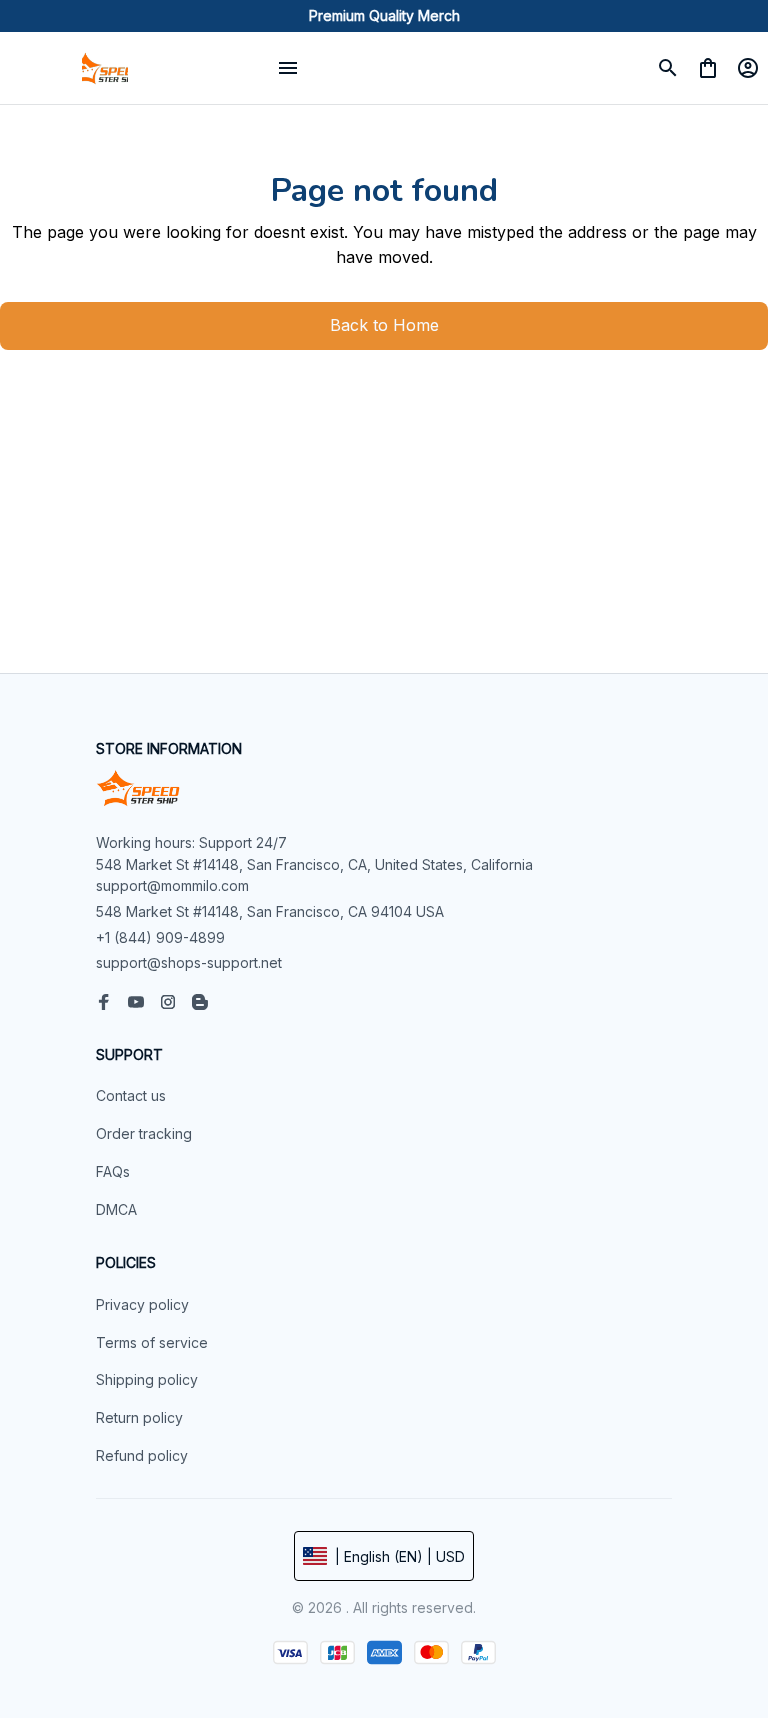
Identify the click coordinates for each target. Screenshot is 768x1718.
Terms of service (152, 1342)
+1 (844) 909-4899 (160, 937)
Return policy (139, 1417)
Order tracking (144, 1133)
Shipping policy (147, 1379)
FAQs (113, 1171)
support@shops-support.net (189, 962)
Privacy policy (142, 1304)
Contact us (131, 1095)
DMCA (116, 1209)
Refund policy (142, 1455)
